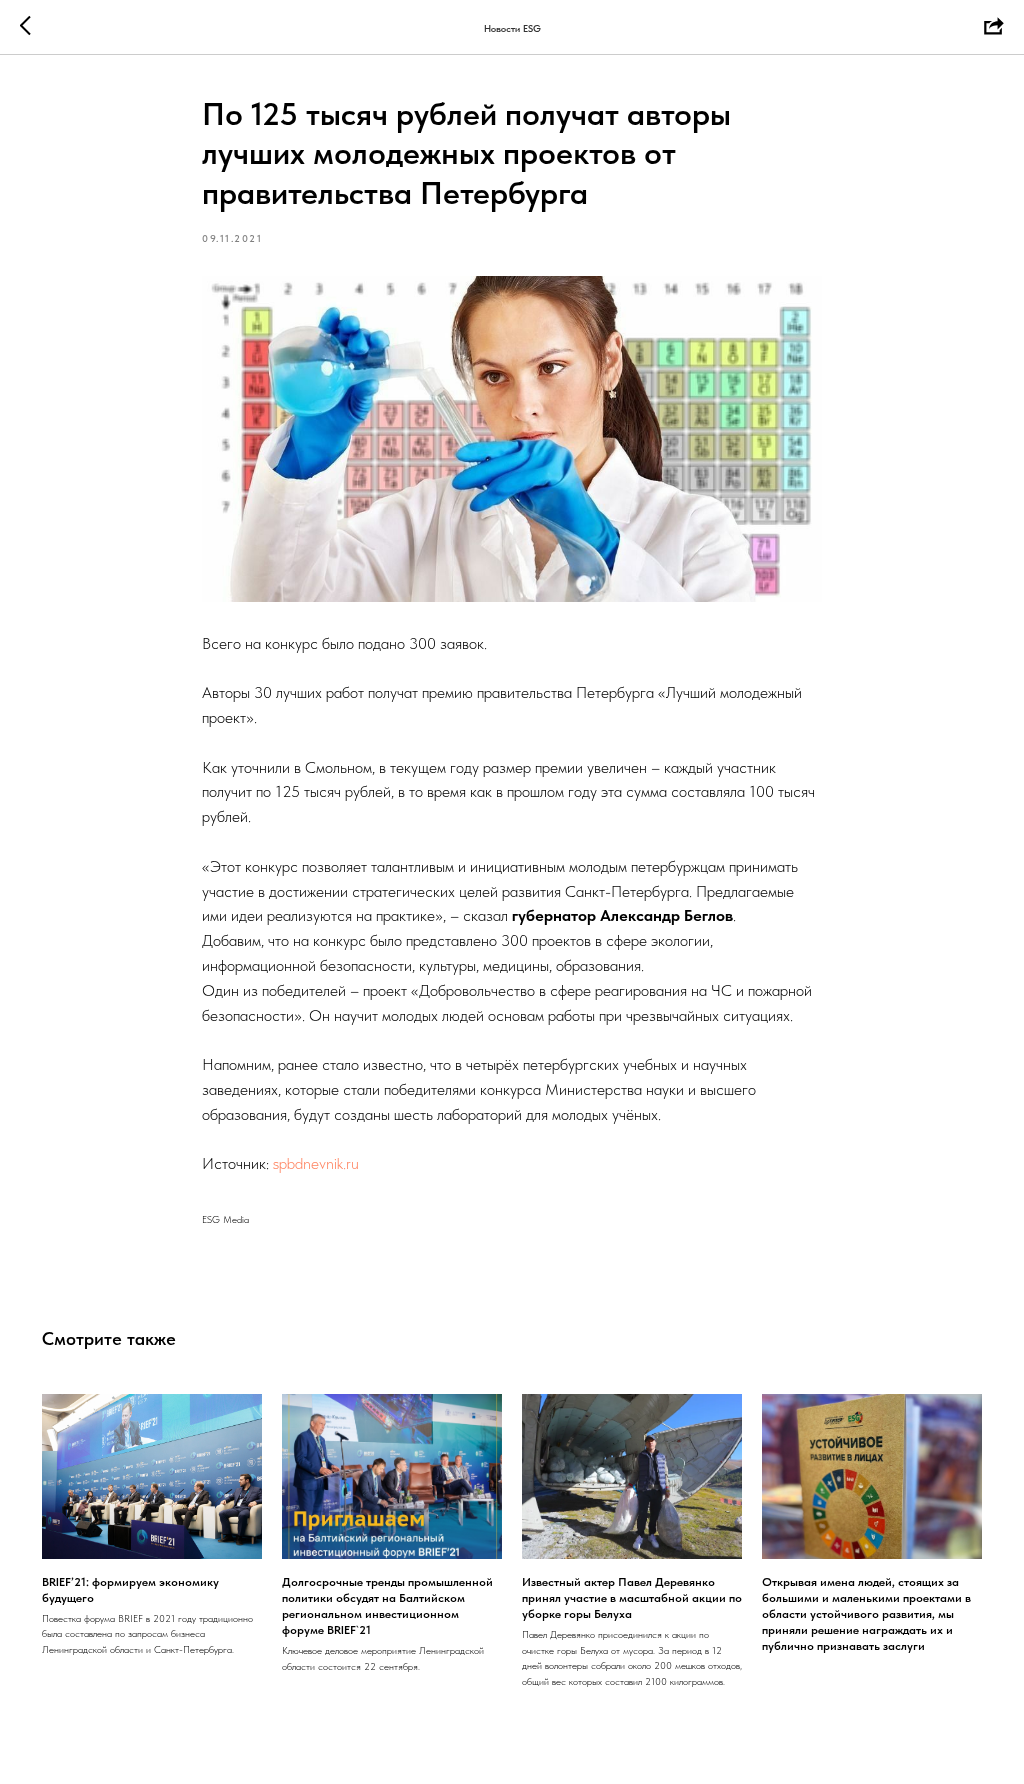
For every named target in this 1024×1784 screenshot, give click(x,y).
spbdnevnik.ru (316, 1163)
